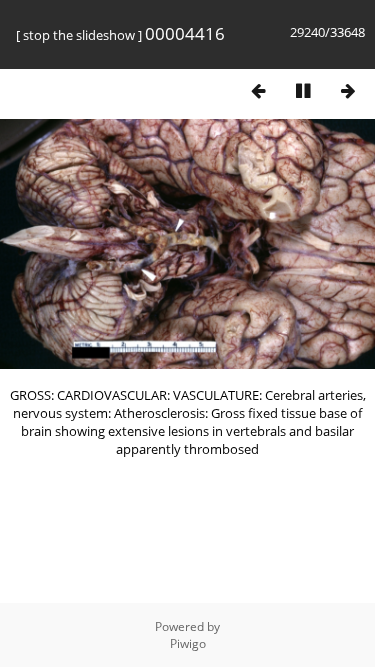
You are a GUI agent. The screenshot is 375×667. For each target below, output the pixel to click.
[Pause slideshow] (303, 90)
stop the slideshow (79, 35)
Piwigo (188, 643)
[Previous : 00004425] (258, 90)
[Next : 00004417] (348, 90)
